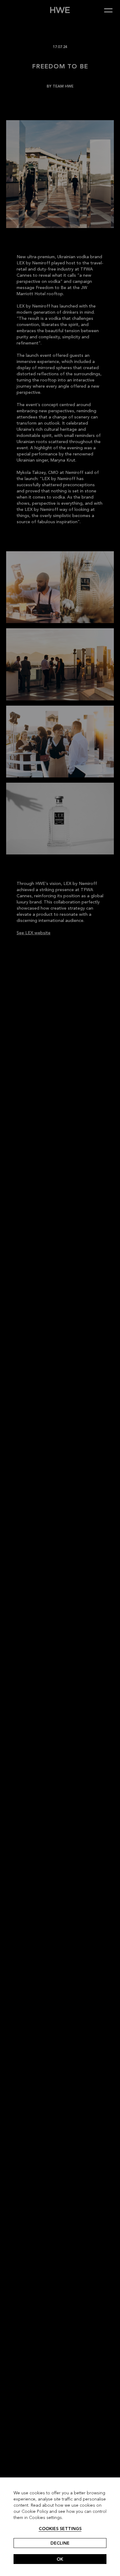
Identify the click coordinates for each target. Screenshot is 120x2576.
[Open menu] (111, 10)
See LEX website (34, 933)
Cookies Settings (60, 2529)
